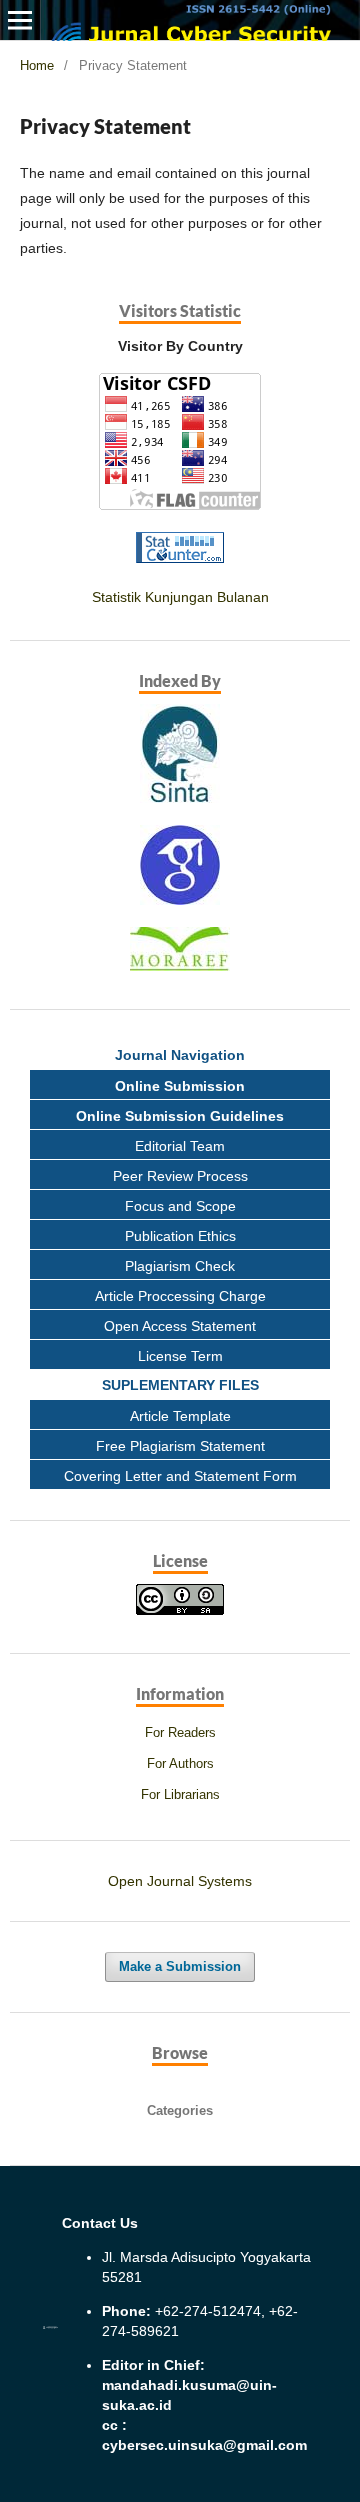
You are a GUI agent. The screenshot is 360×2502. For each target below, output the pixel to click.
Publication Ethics (180, 1236)
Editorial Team (180, 1146)
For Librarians (180, 1794)
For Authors (180, 1763)
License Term (180, 1356)
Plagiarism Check (180, 1266)
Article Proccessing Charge (180, 1296)
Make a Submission (180, 1966)
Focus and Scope (180, 1206)
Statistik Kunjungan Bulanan (180, 597)
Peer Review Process (180, 1176)
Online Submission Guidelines (180, 1116)
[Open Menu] (20, 20)
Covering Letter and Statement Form (180, 1476)
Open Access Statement (180, 1326)
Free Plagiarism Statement (180, 1446)
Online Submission (180, 1086)
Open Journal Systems (180, 1881)
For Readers (180, 1732)
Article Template (180, 1416)
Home (37, 65)
